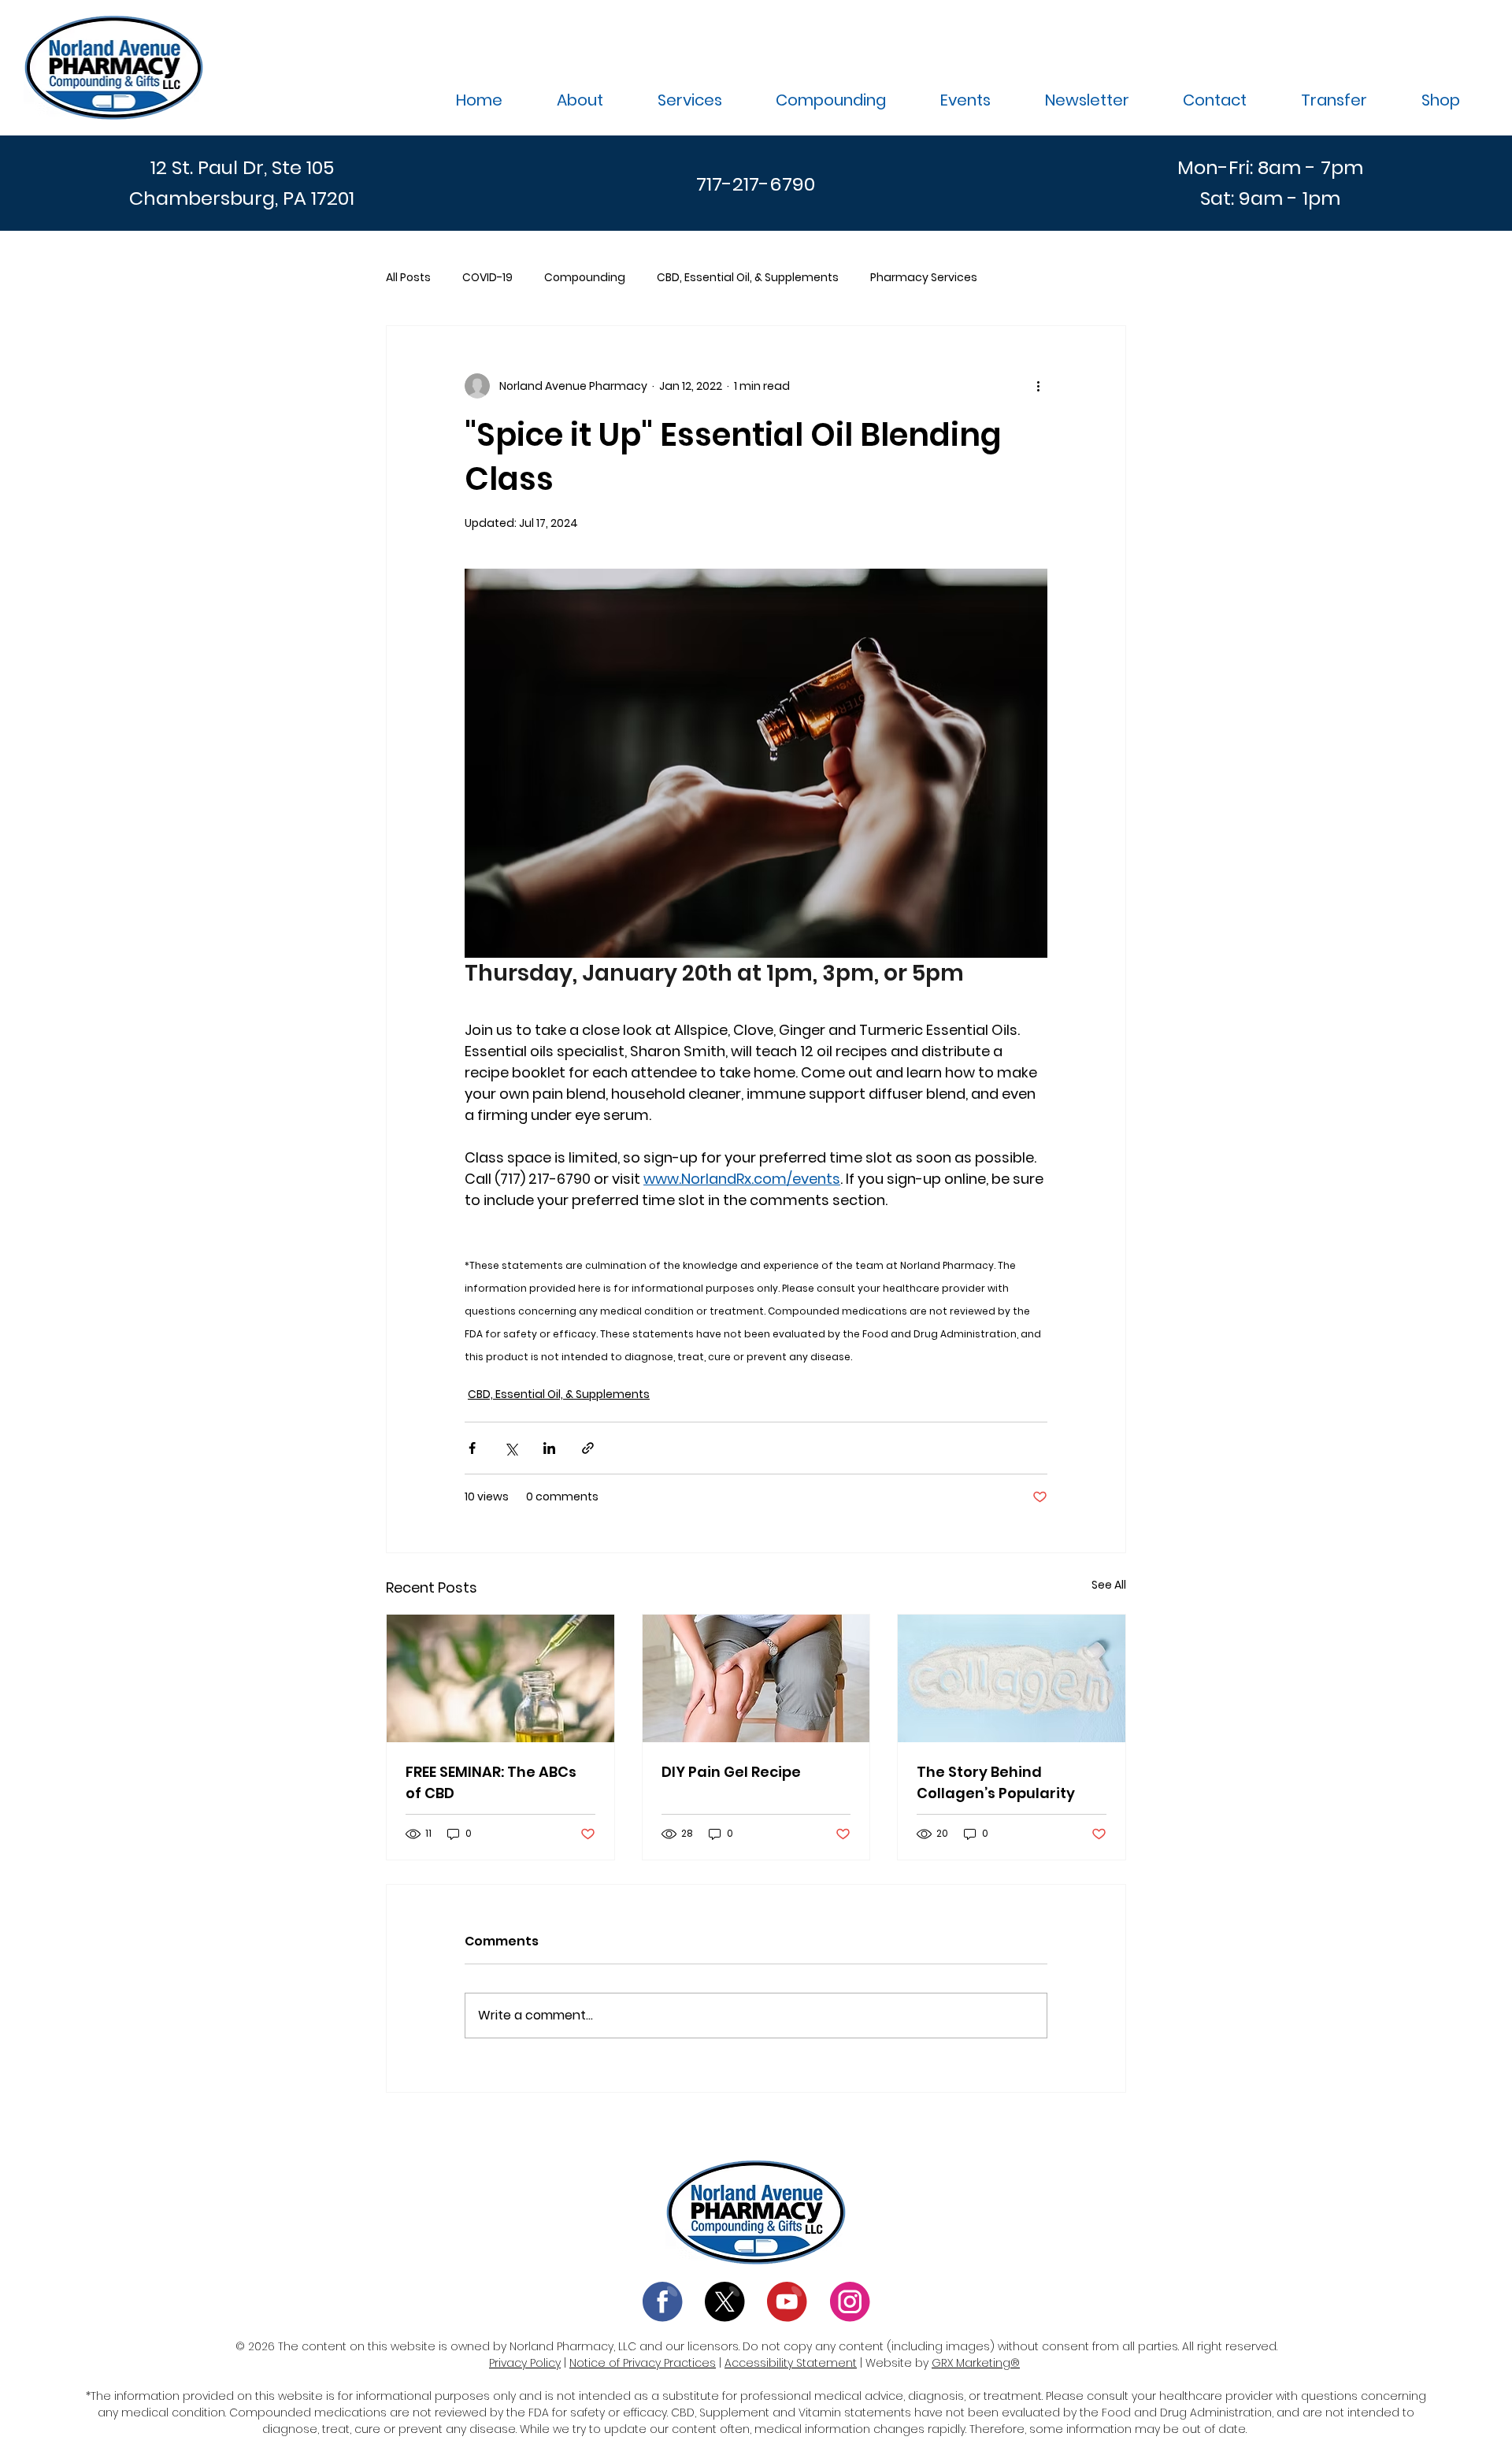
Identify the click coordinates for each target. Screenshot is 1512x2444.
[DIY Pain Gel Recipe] (756, 1678)
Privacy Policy (525, 2363)
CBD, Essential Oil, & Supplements (748, 278)
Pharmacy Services (924, 278)
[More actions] (1038, 386)
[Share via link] (588, 1448)
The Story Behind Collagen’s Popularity (996, 1782)
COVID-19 (487, 278)
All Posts (408, 278)
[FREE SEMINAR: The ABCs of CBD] (500, 1678)
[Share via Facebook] (472, 1448)
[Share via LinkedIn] (549, 1448)
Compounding (585, 278)
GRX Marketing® (976, 2363)
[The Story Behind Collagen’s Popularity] (1012, 1678)
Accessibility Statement (791, 2363)
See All (1109, 1585)
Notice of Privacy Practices (643, 2363)
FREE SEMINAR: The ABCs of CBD (491, 1782)
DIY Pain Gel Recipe (731, 1772)
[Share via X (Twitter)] (511, 1448)
